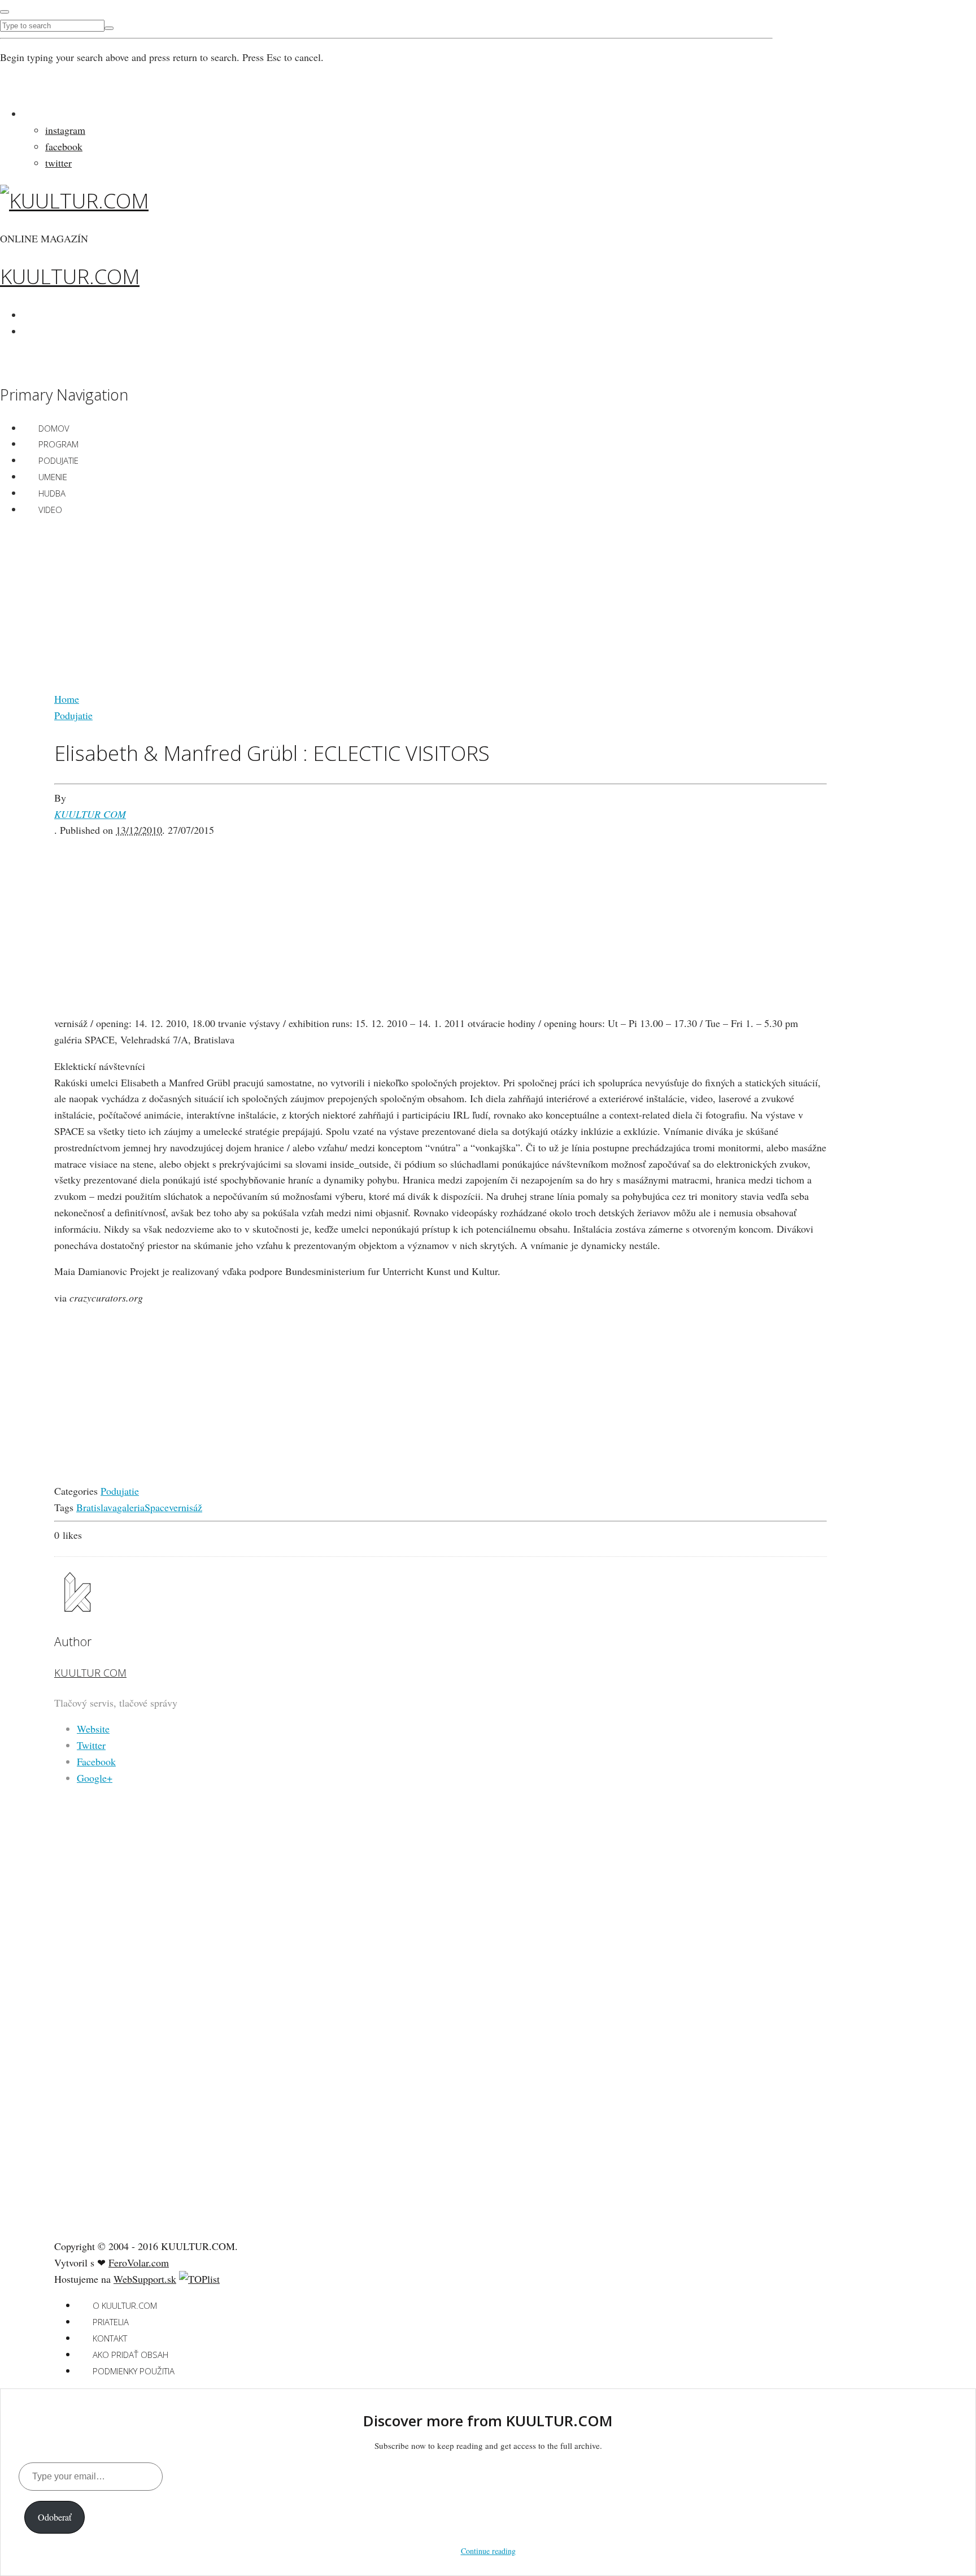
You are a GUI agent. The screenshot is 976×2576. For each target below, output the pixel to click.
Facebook (96, 1761)
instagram (65, 130)
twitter (58, 163)
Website (93, 1729)
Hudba (52, 493)
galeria (131, 1507)
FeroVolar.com (139, 2262)
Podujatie (58, 460)
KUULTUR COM (90, 814)
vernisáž (186, 1507)
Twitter (91, 1745)
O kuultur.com (125, 2305)
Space (157, 1507)
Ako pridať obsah (130, 2355)
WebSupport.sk (145, 2279)
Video (50, 510)
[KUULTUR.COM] (74, 201)
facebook (64, 146)
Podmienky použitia (134, 2371)
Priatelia (111, 2322)
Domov (54, 428)
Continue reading (488, 2551)
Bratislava (97, 1507)
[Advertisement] (441, 606)
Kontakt (110, 2338)
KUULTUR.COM (70, 277)
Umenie (53, 477)
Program (58, 444)
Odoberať (55, 2517)
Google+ (95, 1778)
